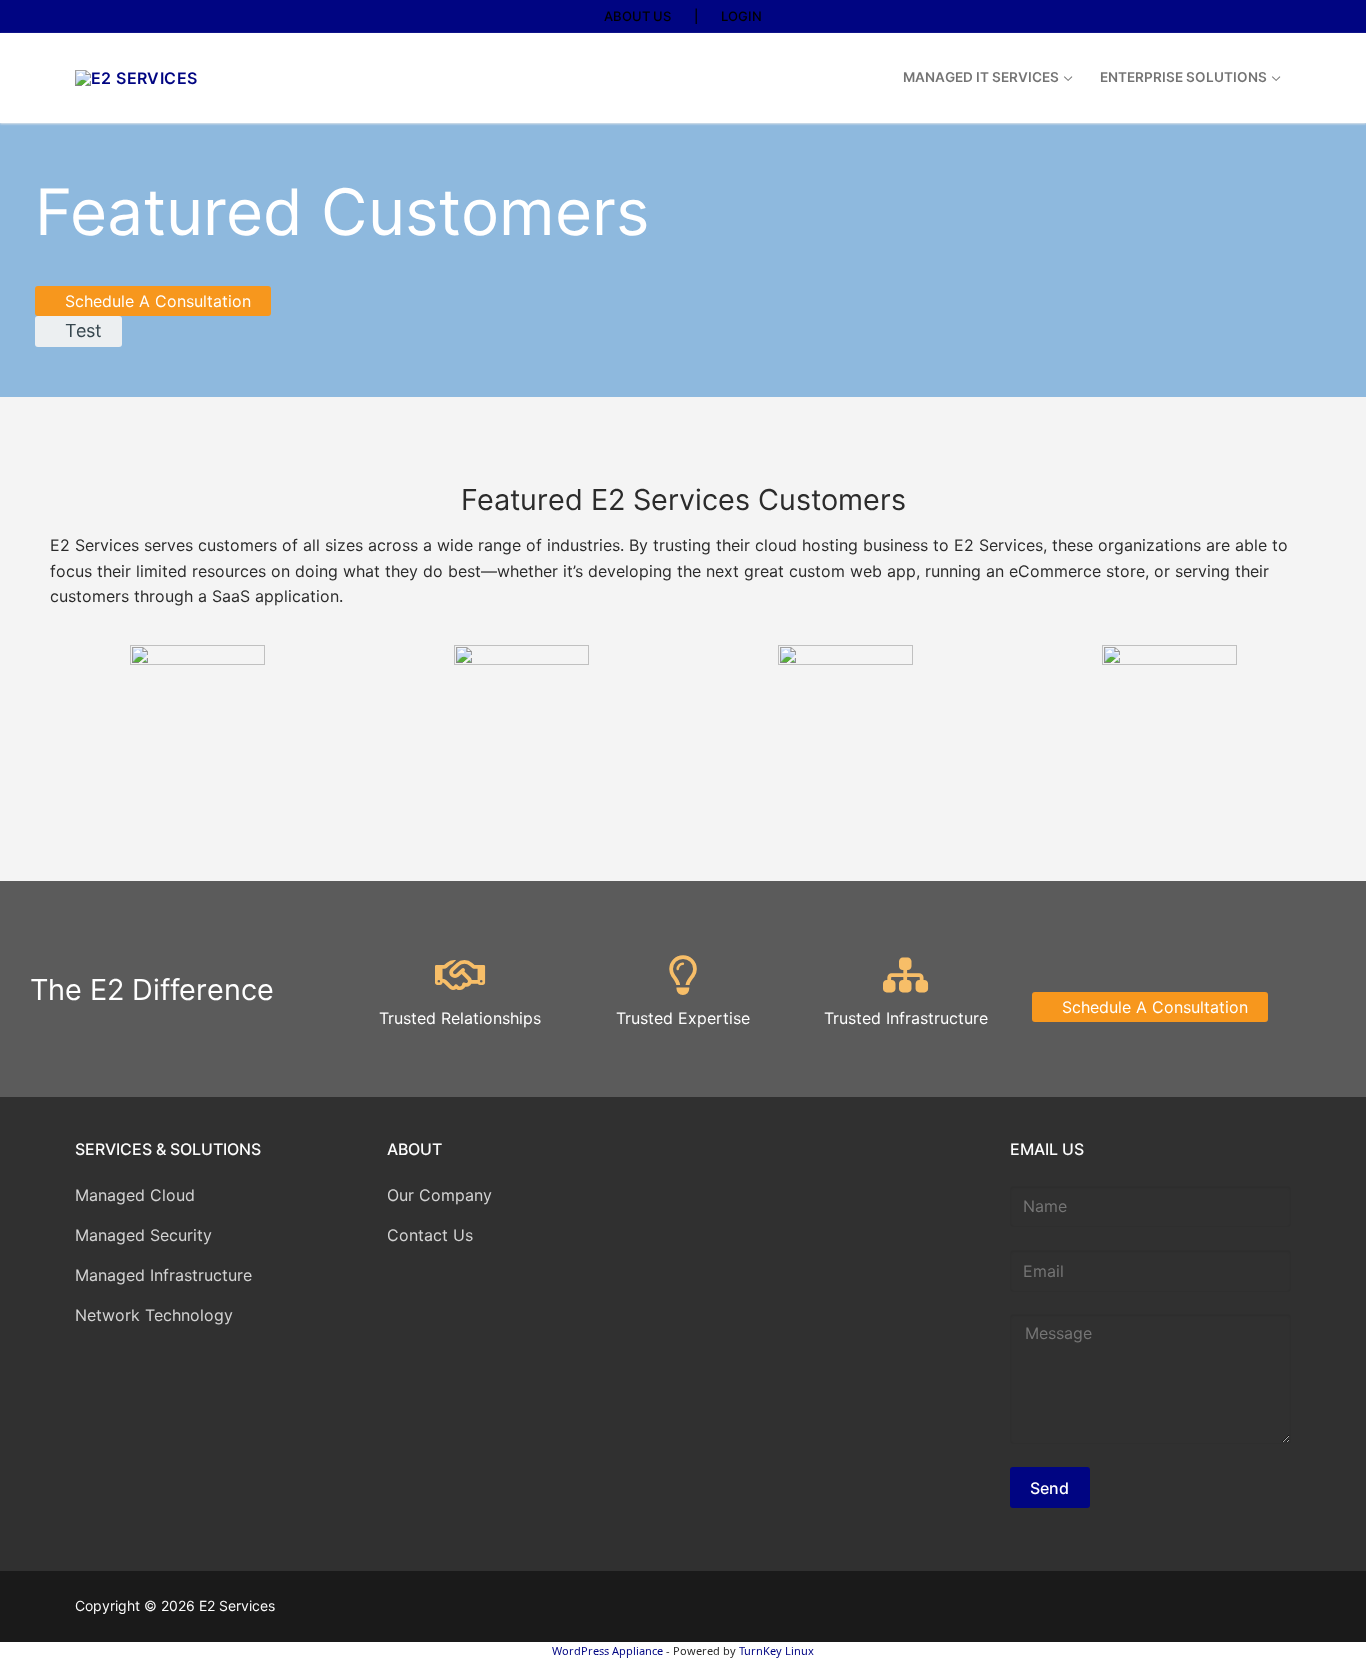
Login (741, 16)
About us (637, 16)
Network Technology (154, 1315)
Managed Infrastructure (163, 1275)
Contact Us (430, 1235)
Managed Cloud (135, 1195)
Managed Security (143, 1235)
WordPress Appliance (607, 1650)
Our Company (439, 1195)
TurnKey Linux (776, 1650)
